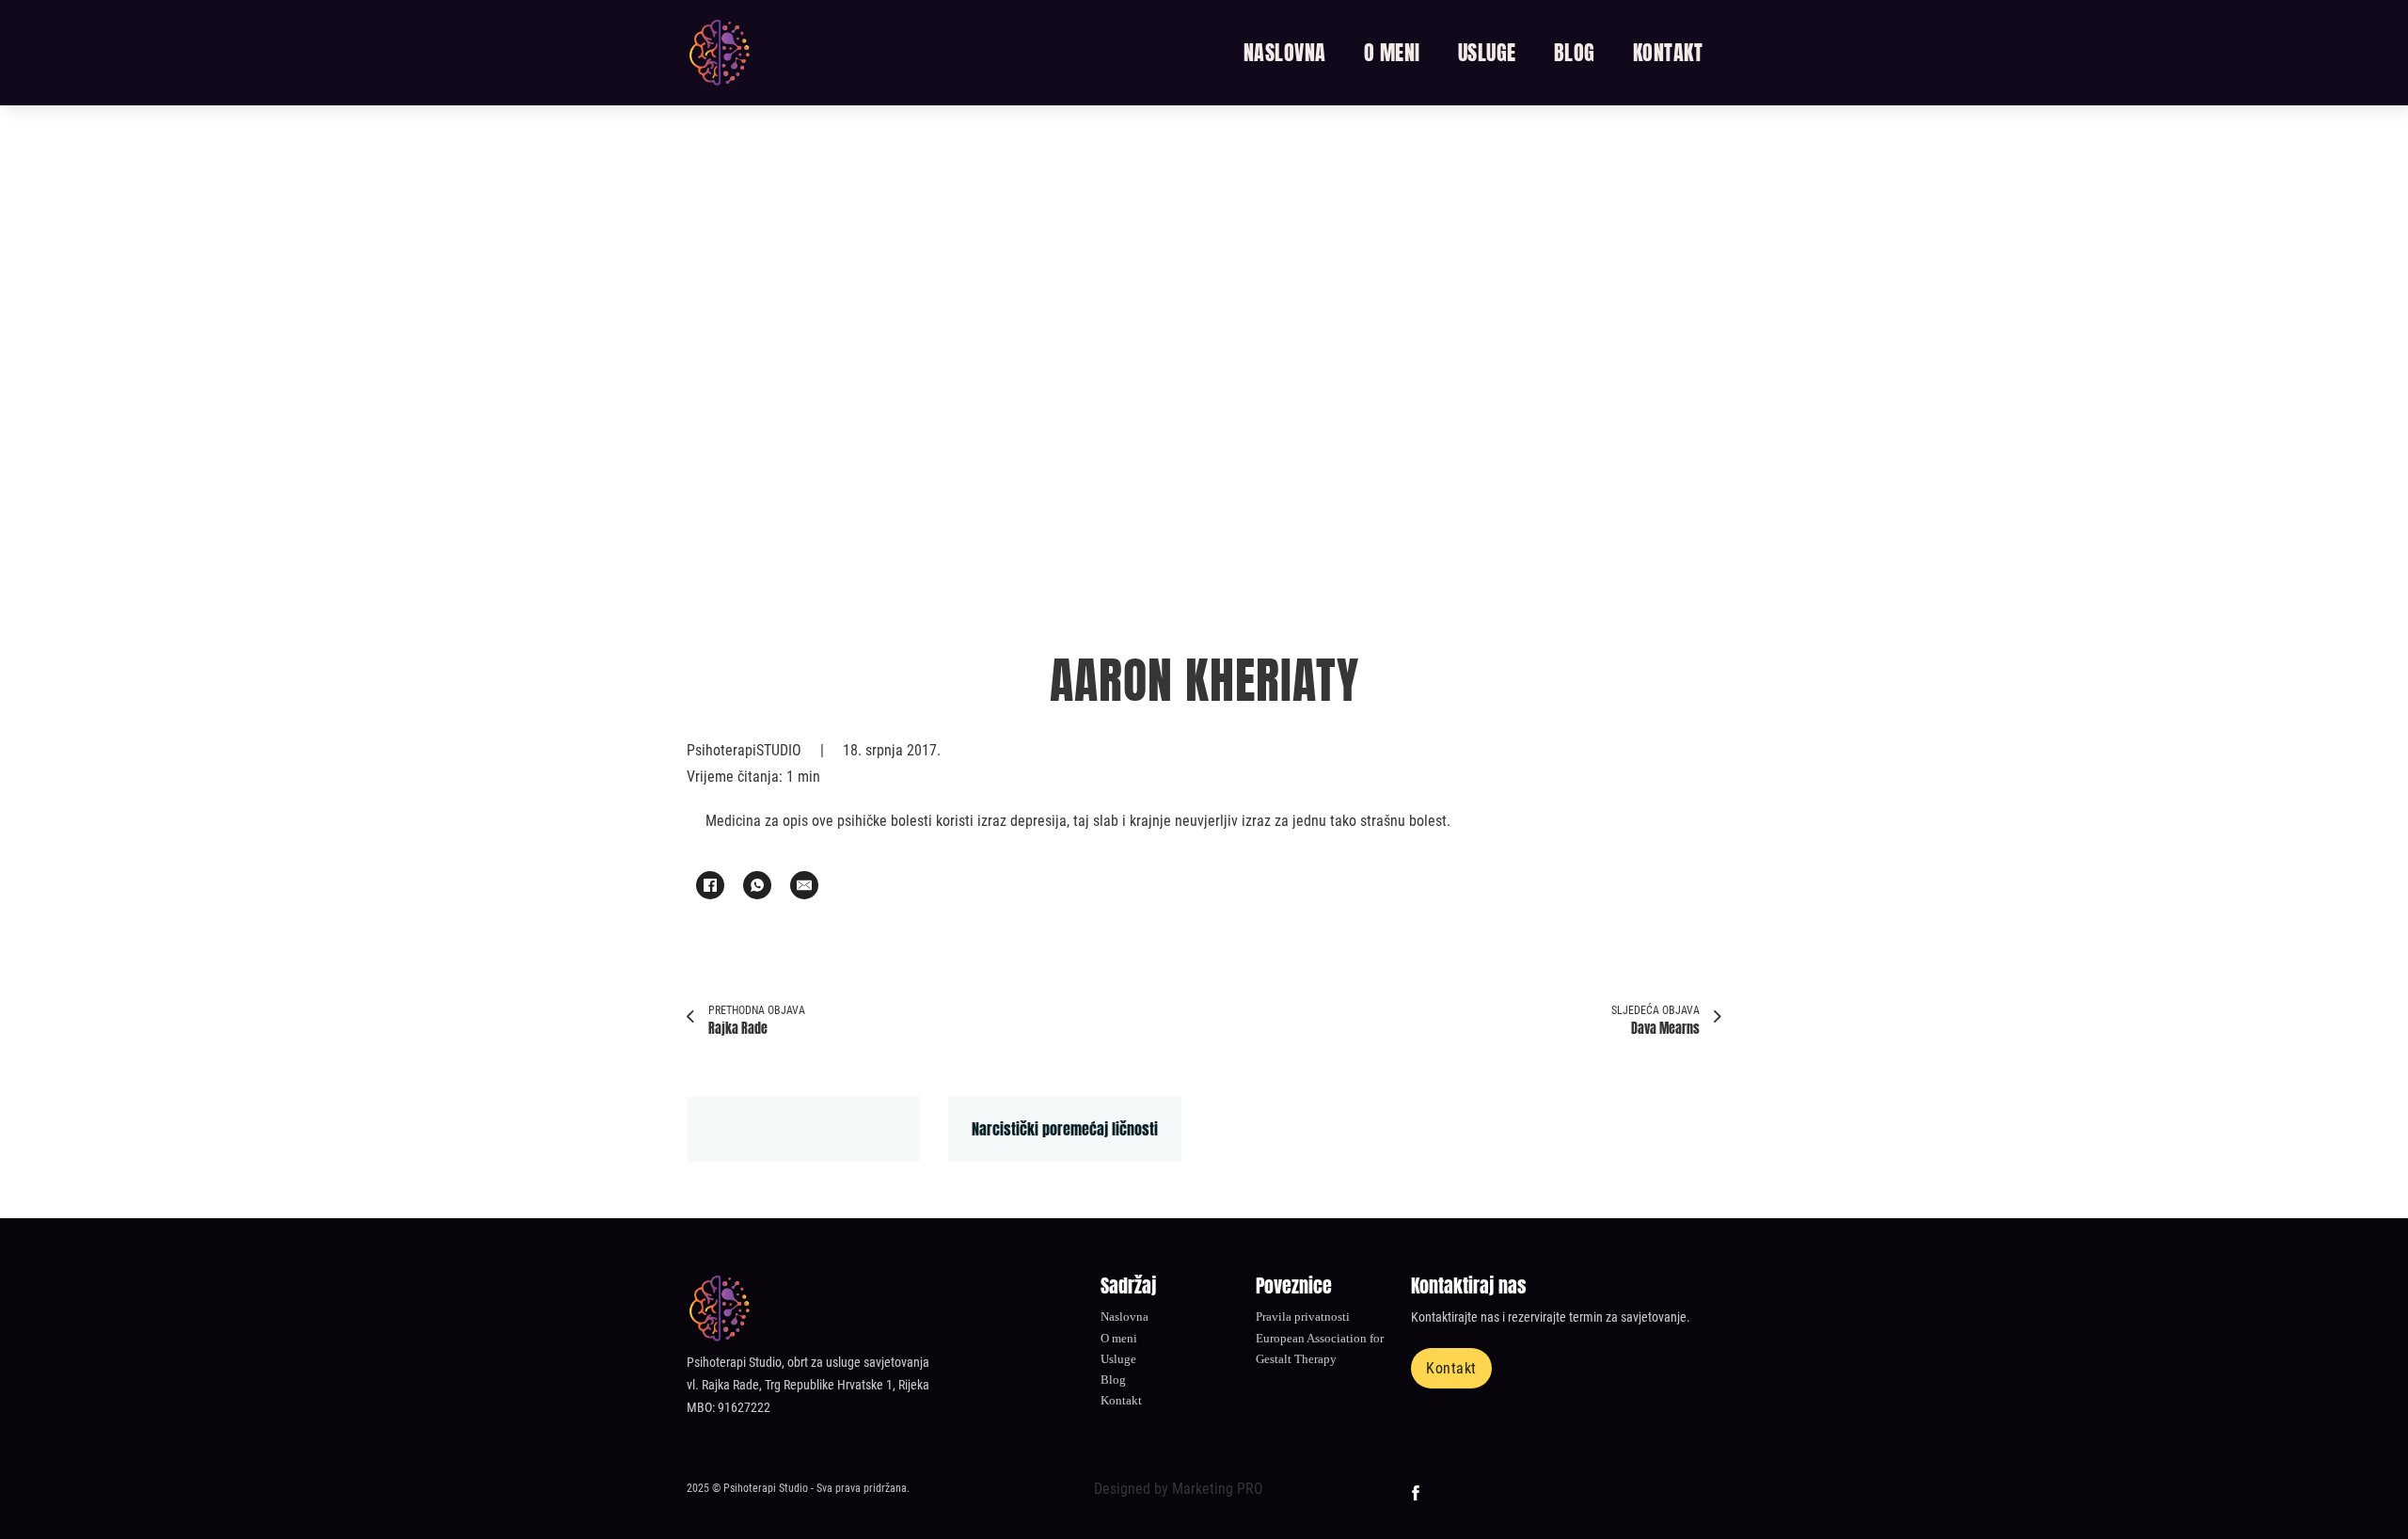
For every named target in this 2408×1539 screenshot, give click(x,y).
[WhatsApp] (757, 885)
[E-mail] (804, 885)
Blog (1575, 53)
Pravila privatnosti (1303, 1317)
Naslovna (1285, 53)
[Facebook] (710, 885)
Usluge (1487, 53)
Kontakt (1668, 53)
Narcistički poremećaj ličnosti (1065, 1129)
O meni (1392, 53)
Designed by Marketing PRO (1179, 1489)
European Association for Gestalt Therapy (1320, 1349)
